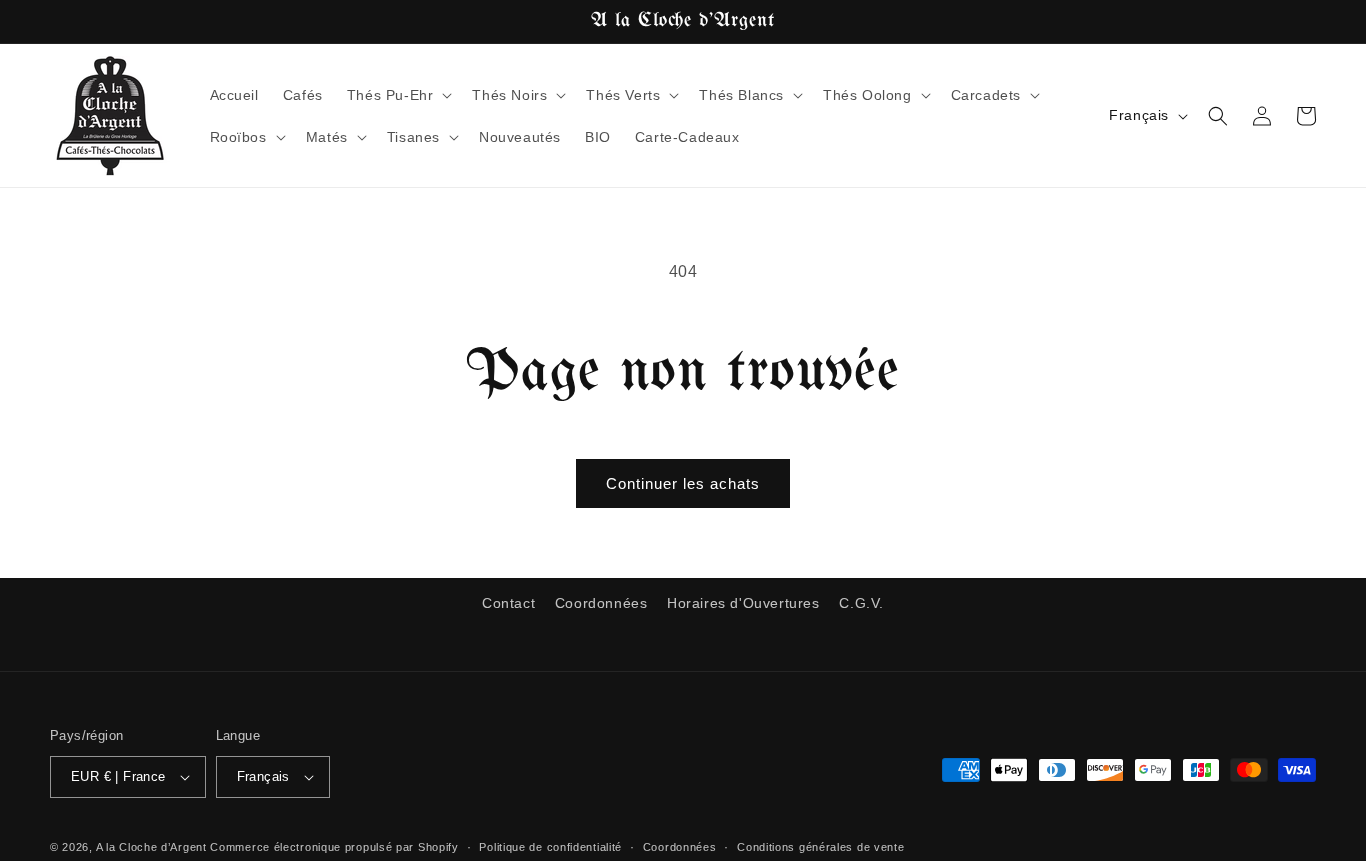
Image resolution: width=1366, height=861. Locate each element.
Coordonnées (601, 603)
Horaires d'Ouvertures (743, 603)
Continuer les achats (683, 483)
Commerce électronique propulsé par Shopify (334, 847)
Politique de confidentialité (550, 847)
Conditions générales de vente (820, 847)
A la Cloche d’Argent (151, 847)
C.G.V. (861, 603)
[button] (398, 95)
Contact (508, 603)
